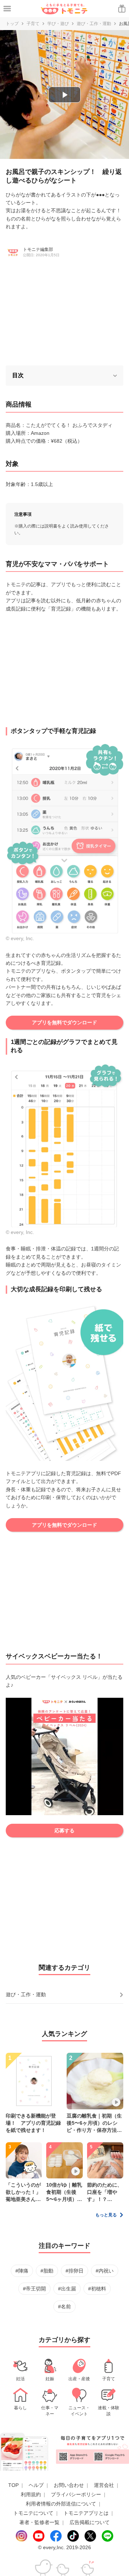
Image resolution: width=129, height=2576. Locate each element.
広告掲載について (90, 2522)
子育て (33, 24)
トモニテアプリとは (86, 2513)
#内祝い (105, 2271)
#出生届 (67, 2289)
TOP (13, 2485)
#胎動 (47, 2271)
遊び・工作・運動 (94, 24)
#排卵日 (75, 2271)
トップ (12, 24)
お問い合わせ (69, 2485)
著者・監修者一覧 (39, 2522)
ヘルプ (36, 2485)
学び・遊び (58, 24)
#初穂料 (97, 2289)
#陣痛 (22, 2271)
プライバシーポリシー (76, 2494)
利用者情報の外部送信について (61, 2504)
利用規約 (31, 2494)
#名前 (64, 2307)
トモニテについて (33, 2513)
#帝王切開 (34, 2289)
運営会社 (104, 2485)
